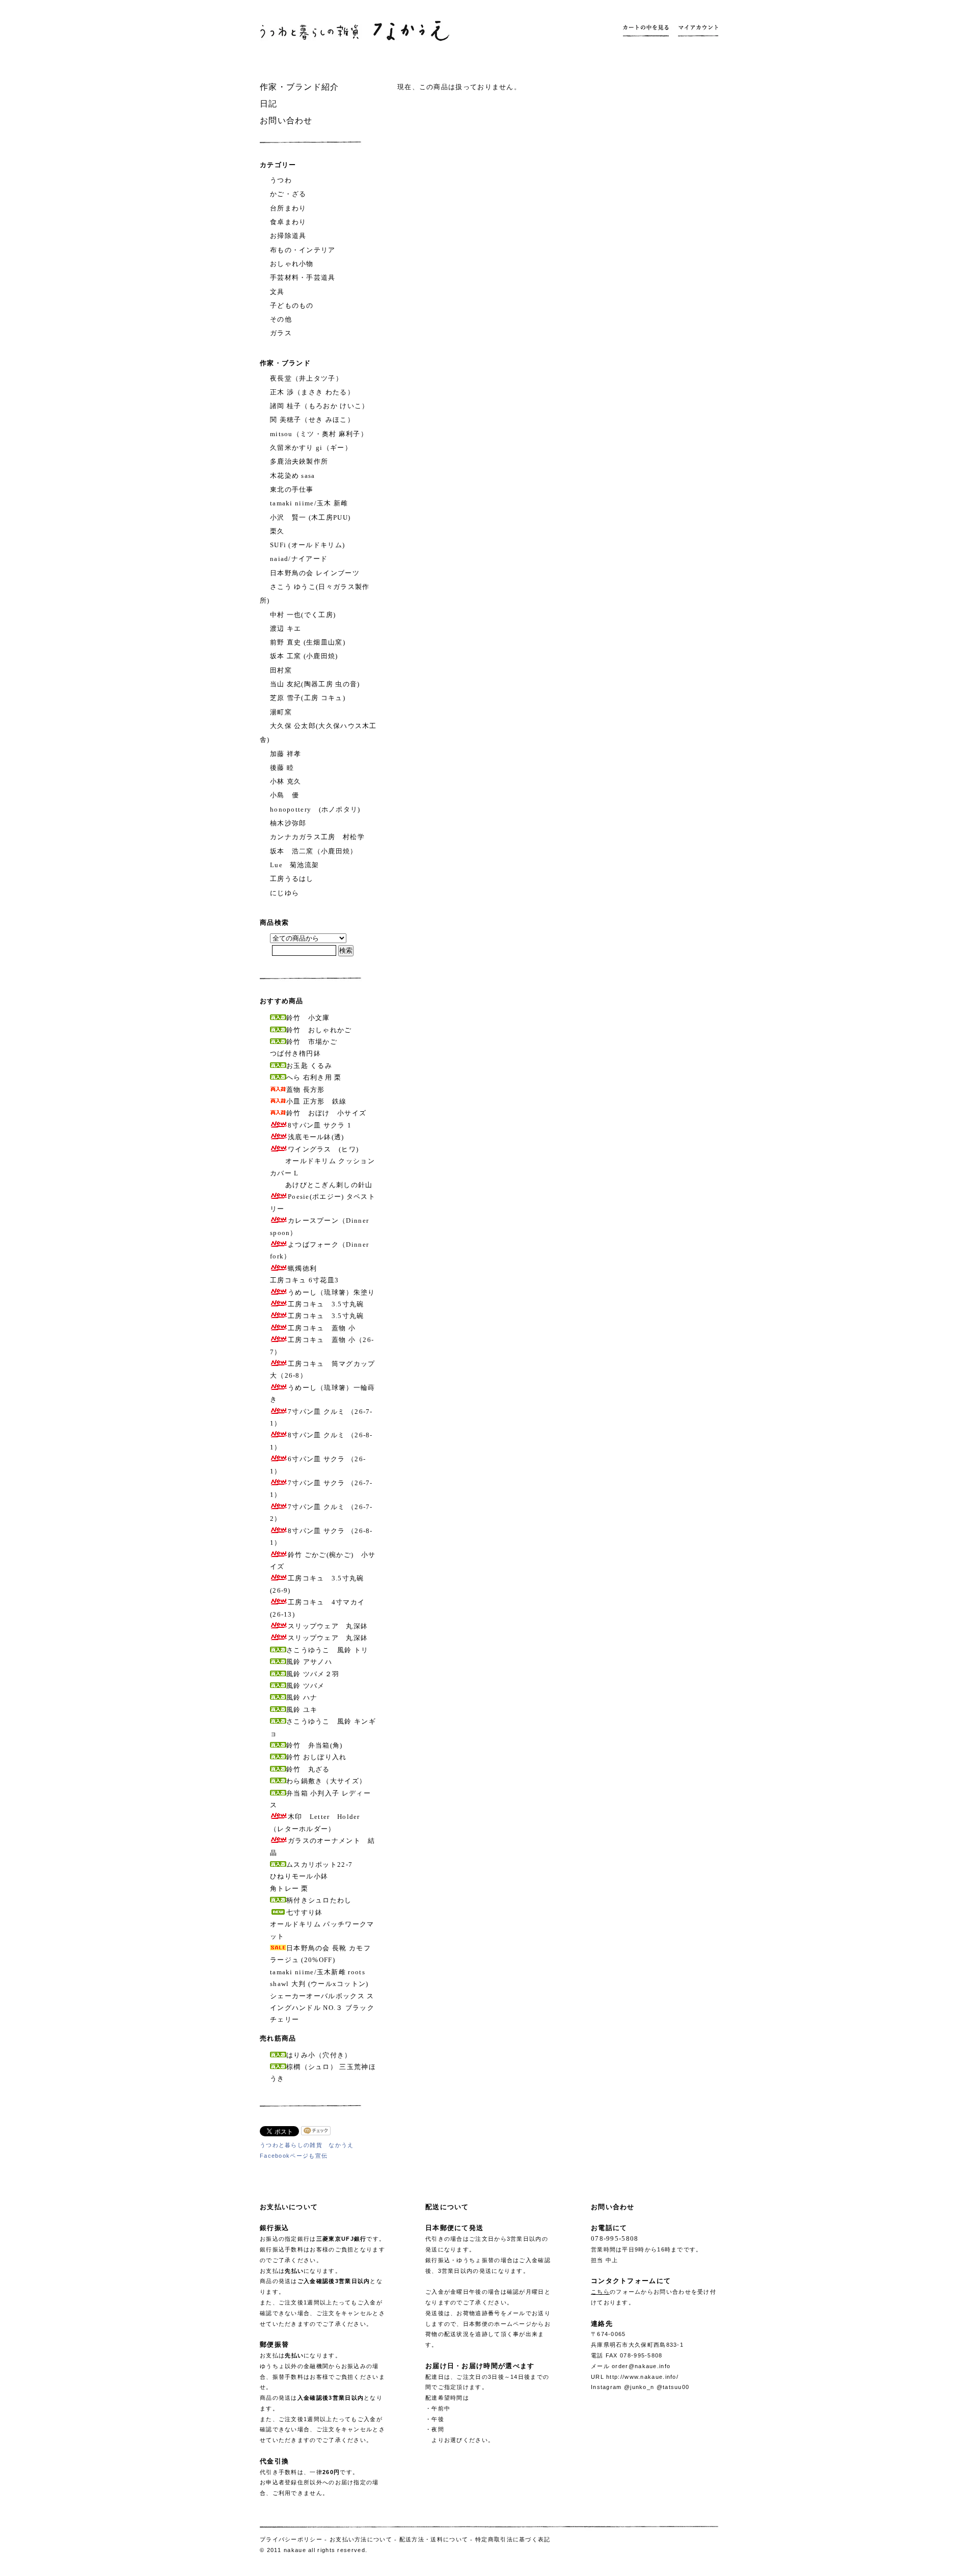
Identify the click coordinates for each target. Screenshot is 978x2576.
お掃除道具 (288, 236)
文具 (277, 292)
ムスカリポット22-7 (319, 1864)
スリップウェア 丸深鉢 (328, 1626)
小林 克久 (286, 781)
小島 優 (284, 795)
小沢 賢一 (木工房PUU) (310, 517)
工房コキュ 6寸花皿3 (304, 1280)
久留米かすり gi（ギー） (311, 448)
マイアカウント (696, 31)
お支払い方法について (361, 2539)
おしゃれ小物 (292, 264)
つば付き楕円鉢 (295, 1053)
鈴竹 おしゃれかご (319, 1030)
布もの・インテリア (303, 250)
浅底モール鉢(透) (316, 1137)
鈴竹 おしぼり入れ (317, 1757)
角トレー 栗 (289, 1888)
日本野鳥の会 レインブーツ (315, 573)
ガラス (281, 333)
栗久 (277, 531)
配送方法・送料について (434, 2539)
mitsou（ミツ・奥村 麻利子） (319, 434)
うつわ (281, 180)
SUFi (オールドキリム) (307, 545)
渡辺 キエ (286, 628)
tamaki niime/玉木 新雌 (309, 503)
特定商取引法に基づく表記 (513, 2539)
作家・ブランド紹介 (300, 87)
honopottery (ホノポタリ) (315, 809)
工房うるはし (292, 879)
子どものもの (292, 305)
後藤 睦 (282, 768)
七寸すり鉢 (305, 1912)
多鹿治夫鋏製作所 (299, 461)
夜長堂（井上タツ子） (306, 378)
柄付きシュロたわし (319, 1900)
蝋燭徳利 (302, 1268)
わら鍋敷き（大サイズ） (326, 1781)
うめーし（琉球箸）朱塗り (332, 1292)
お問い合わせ (286, 120)
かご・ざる (288, 194)
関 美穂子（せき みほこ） (312, 420)
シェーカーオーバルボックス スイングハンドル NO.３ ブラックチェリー (322, 2008)
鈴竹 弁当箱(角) (315, 1745)
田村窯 (281, 670)
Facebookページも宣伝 (294, 2156)
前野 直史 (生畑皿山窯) (308, 642)
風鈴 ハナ (302, 1697)
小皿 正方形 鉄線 (317, 1101)
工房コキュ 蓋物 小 (322, 1328)
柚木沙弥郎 (288, 823)
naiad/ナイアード (299, 559)
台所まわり (288, 208)
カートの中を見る (648, 31)
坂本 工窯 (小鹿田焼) (304, 656)
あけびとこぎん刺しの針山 (329, 1185)
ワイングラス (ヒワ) (323, 1149)
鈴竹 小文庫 (308, 1018)
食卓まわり (288, 222)
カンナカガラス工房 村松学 (317, 837)
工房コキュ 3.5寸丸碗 (326, 1304)
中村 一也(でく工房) (303, 615)
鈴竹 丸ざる (308, 1769)
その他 (281, 319)
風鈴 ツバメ (306, 1686)
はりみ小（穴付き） (319, 2055)
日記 (269, 104)
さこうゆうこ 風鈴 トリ (328, 1650)
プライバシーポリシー (291, 2539)
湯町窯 (281, 712)
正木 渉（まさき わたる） (312, 392)
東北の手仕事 (292, 489)
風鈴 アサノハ (309, 1662)
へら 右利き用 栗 (314, 1077)
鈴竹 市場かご (312, 1042)
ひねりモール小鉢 (299, 1876)
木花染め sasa (293, 476)
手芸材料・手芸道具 (303, 277)
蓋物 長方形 (306, 1090)
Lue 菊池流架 (294, 865)
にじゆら (284, 893)
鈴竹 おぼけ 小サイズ (326, 1113)
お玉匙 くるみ (309, 1066)
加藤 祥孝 (286, 754)
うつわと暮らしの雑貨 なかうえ (307, 2145)
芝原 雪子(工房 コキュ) (308, 698)
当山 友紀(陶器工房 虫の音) (315, 684)
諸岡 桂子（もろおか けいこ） (320, 406)
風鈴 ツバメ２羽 (313, 1674)
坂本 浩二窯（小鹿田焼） (314, 851)
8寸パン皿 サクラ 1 (320, 1125)
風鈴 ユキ (302, 1710)
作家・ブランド (285, 363)
